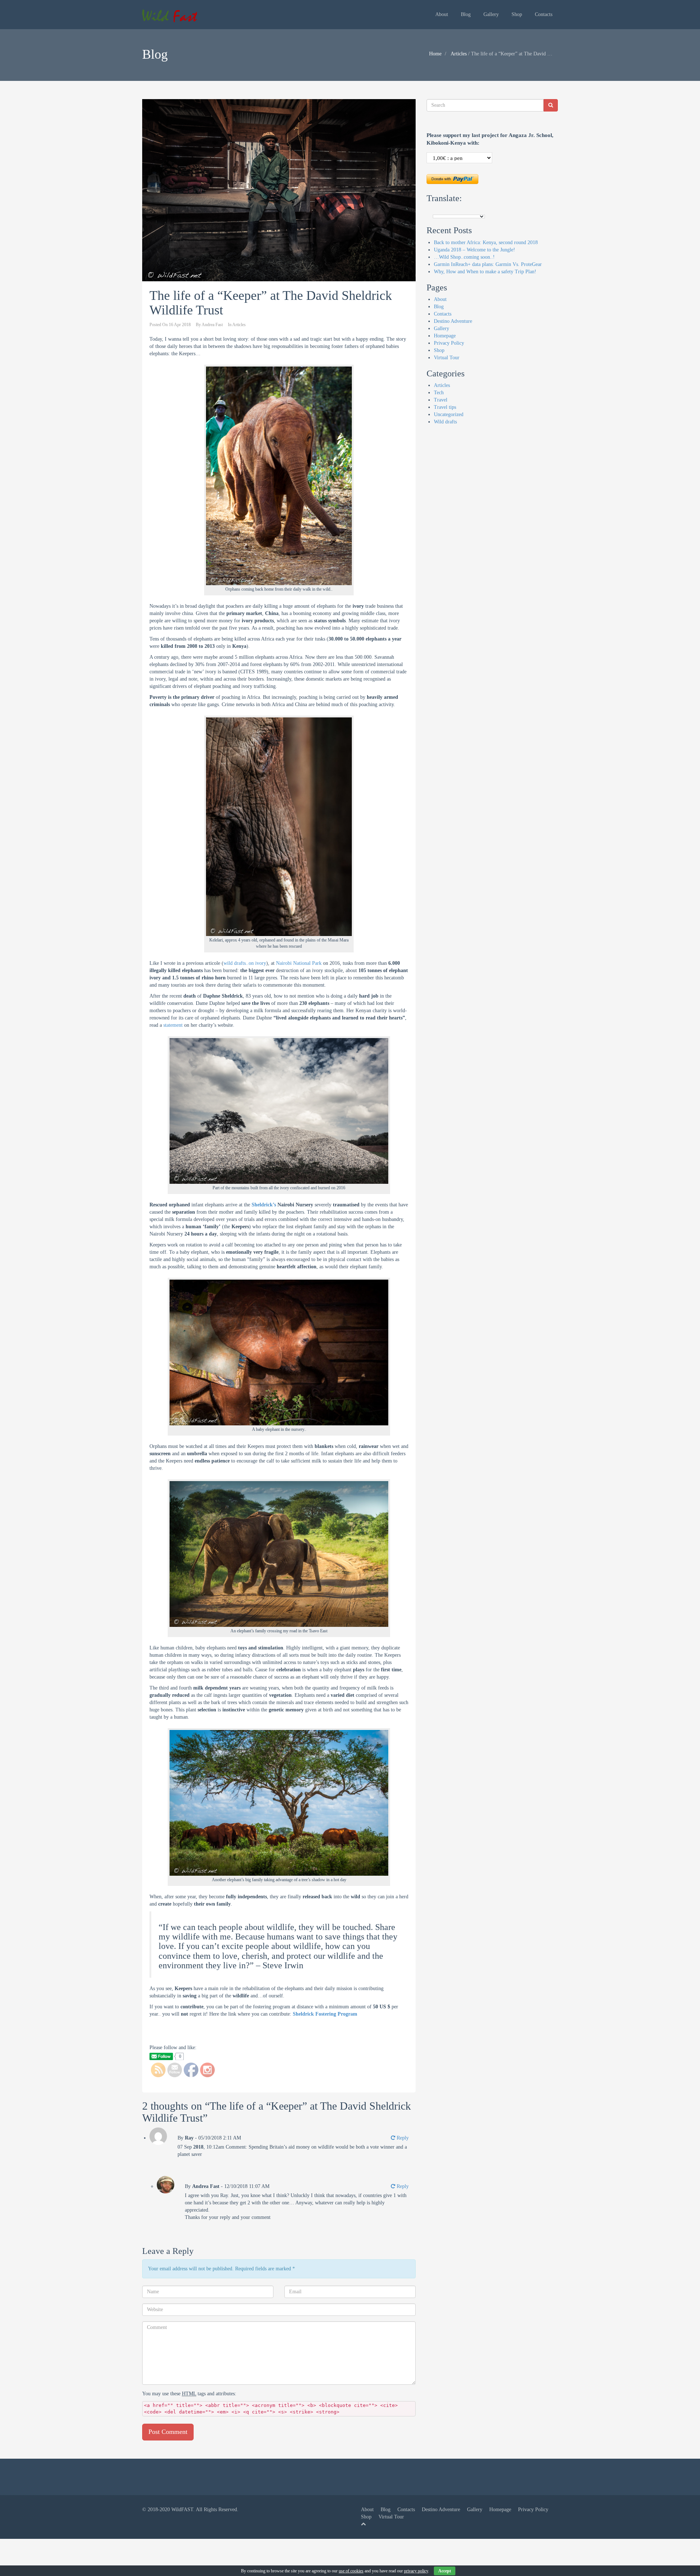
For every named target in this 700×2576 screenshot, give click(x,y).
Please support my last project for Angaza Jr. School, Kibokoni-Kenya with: (490, 139)
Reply (402, 2138)
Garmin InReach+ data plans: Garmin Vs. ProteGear (488, 264)
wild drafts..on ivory (245, 963)
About (442, 14)
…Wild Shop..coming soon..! (464, 257)
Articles (459, 54)
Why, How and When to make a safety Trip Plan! (485, 272)
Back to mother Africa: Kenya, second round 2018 (486, 242)
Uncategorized (449, 414)
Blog (466, 14)
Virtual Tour (447, 358)
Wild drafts (445, 422)
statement (173, 1025)
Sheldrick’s (264, 1205)
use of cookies (351, 2571)
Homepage (445, 336)
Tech (439, 393)
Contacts (544, 14)
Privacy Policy (449, 343)
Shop (517, 14)
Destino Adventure (453, 321)
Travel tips (445, 407)
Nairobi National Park (299, 963)
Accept (445, 2571)
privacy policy (416, 2571)
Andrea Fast (212, 325)
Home (435, 54)
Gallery (491, 14)
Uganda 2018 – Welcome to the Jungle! (475, 250)
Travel (441, 400)
